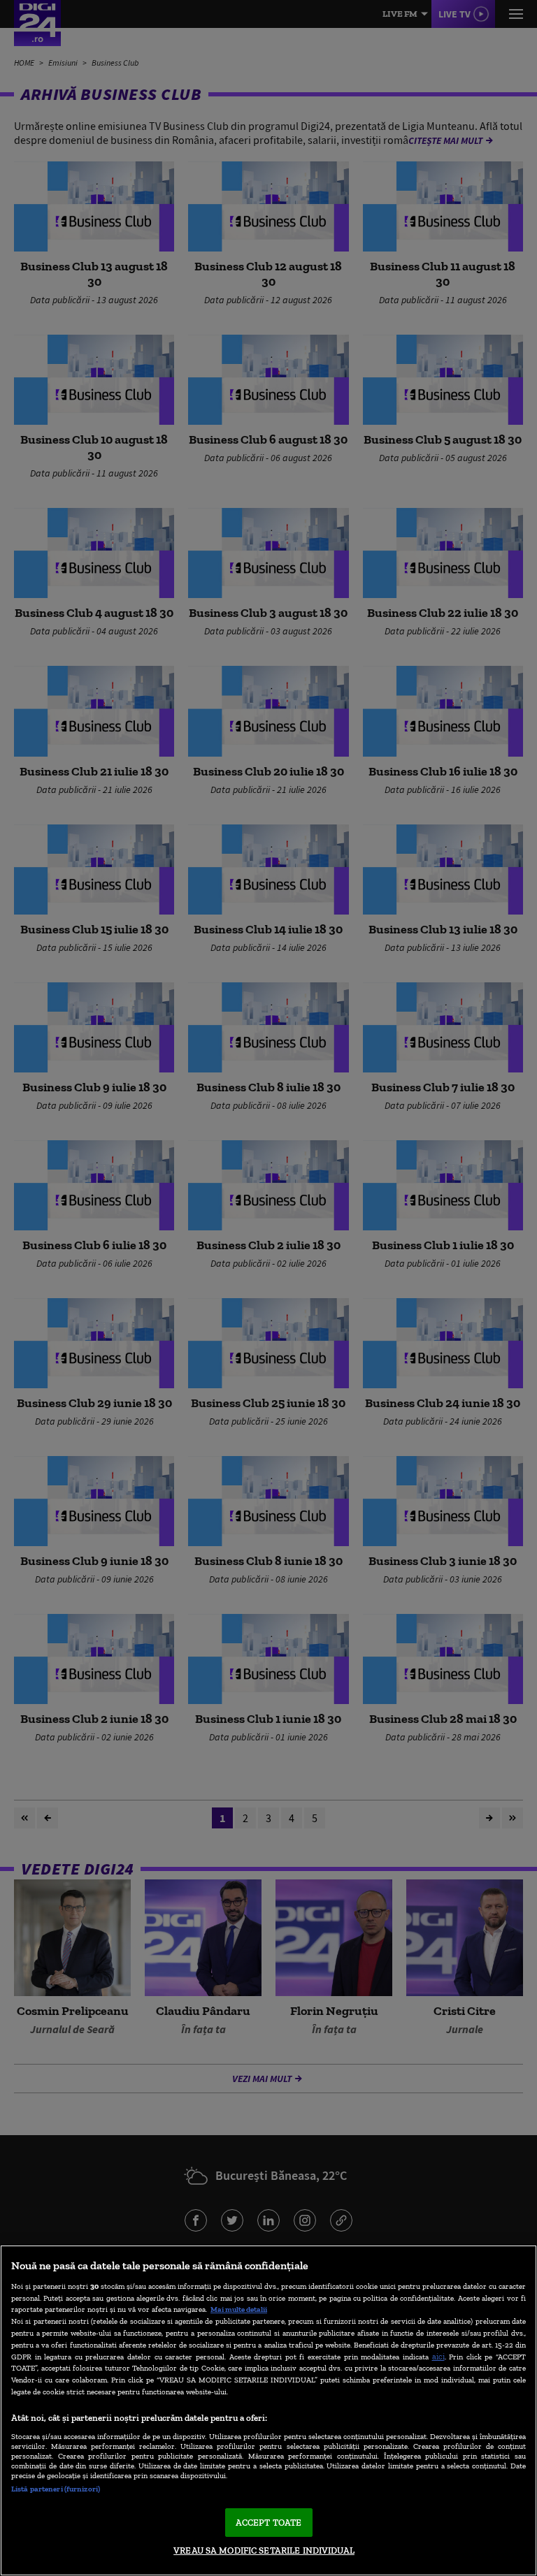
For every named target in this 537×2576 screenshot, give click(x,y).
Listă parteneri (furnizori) (56, 2489)
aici (438, 2356)
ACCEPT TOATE (269, 2523)
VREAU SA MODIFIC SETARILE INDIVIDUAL (264, 2550)
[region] (268, 2410)
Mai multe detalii (239, 2309)
